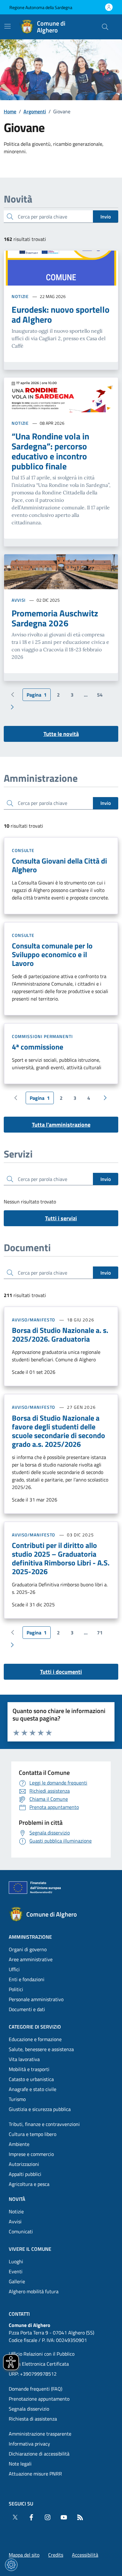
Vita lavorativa (24, 2059)
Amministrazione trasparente (40, 2434)
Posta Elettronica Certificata (39, 2364)
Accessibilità (85, 2555)
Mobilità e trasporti (29, 2069)
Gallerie (17, 2281)
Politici (16, 1989)
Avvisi (19, 600)
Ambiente (19, 2144)
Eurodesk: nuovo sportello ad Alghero (61, 315)
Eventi (16, 2271)
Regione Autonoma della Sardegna (41, 7)
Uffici (14, 1969)
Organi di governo (28, 1949)
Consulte (23, 850)
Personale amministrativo (36, 1999)
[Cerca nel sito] (105, 27)
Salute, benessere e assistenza (41, 2049)
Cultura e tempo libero (33, 2134)
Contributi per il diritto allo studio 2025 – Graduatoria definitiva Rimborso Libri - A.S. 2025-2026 (61, 1558)
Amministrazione (30, 1937)
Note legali (20, 2464)
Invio (106, 217)
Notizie (20, 296)
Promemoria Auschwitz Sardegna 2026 (55, 618)
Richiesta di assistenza (33, 2419)
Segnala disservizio (29, 2409)
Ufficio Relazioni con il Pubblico (42, 2354)
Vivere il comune (30, 2249)
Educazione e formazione (35, 2039)
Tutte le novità (61, 734)
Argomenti (35, 111)
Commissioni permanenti (42, 1036)
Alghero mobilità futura (34, 2291)
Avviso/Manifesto (33, 1320)
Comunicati (21, 2231)
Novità (17, 2199)
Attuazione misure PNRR (35, 2474)
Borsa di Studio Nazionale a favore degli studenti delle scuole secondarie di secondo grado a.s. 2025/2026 (58, 1431)
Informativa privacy (29, 2444)
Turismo (17, 2099)
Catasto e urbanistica (31, 2079)
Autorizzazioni (24, 2164)
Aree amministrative (31, 1959)
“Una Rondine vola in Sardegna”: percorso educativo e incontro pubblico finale (50, 451)
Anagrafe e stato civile (33, 2089)
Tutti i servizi (61, 1218)
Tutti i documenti (61, 1672)
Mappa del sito (24, 2555)
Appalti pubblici (25, 2174)
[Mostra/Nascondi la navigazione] (8, 26)
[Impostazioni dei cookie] (11, 2565)
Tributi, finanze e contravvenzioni (44, 2124)
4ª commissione (38, 1047)
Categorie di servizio (35, 2027)
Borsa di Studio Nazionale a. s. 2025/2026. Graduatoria (60, 1335)
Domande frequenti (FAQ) (36, 2389)
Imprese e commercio (31, 2154)
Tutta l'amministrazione (61, 1125)
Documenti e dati (27, 2009)
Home (10, 111)
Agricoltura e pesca (29, 2184)
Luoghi (16, 2261)
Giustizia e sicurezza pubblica (40, 2109)
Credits (56, 2555)
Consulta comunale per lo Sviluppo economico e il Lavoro (52, 954)
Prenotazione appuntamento (39, 2399)
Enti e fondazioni (27, 1979)
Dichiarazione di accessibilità (39, 2454)
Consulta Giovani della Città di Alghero (59, 865)
